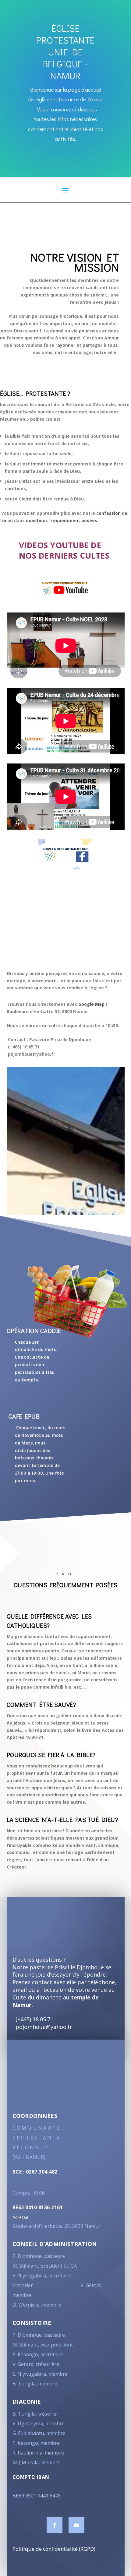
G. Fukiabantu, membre (39, 2433)
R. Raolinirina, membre (38, 2453)
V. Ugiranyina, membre (39, 2423)
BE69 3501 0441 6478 (37, 2496)
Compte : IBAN (29, 2193)
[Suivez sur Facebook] (55, 2525)
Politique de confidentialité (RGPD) (54, 2549)
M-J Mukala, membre (36, 2462)
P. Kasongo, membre (36, 2443)
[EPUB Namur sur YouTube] (66, 588)
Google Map (91, 1004)
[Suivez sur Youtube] (76, 2525)
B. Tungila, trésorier (35, 2414)
